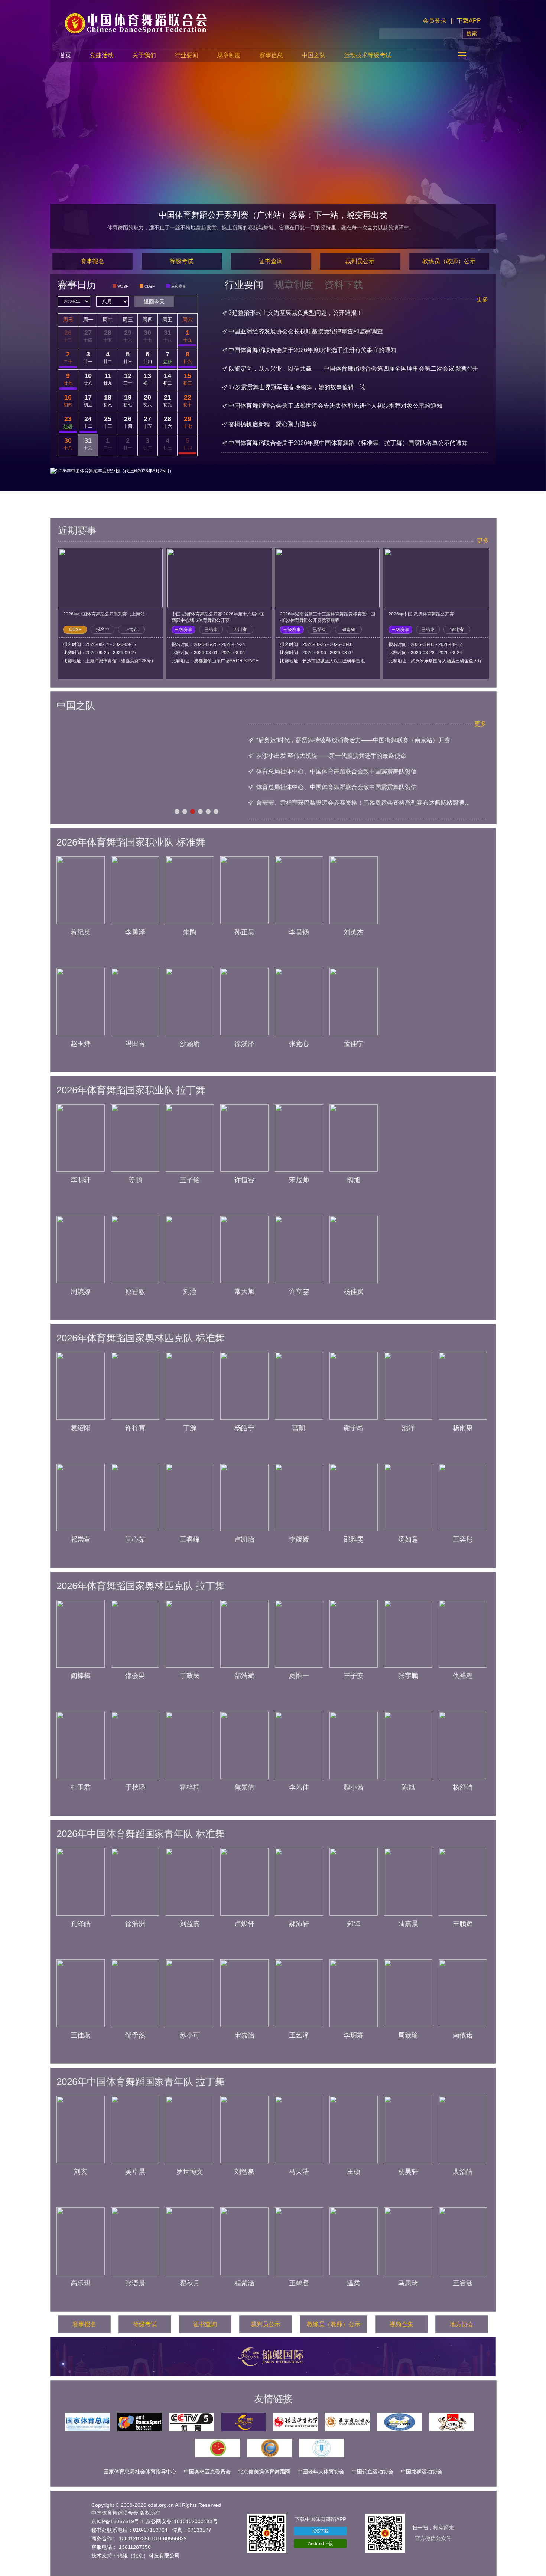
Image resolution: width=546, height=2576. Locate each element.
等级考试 (182, 261)
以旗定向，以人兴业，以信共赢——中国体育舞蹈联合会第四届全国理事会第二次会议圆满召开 (353, 369)
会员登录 (435, 21)
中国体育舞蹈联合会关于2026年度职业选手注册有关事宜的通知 (312, 350)
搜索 (472, 33)
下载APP (469, 21)
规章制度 (229, 55)
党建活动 (102, 55)
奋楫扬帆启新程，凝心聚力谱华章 (273, 424)
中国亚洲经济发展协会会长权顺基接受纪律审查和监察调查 (306, 331)
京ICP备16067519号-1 (118, 2521)
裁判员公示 (360, 261)
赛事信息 (271, 55)
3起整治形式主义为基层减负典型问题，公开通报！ (295, 313)
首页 (65, 55)
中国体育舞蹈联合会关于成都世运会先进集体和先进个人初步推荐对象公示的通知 (335, 406)
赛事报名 (92, 261)
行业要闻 (186, 55)
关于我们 (144, 55)
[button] (177, 812)
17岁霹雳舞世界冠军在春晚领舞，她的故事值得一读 (297, 387)
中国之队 (313, 55)
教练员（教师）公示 (449, 261)
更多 (482, 299)
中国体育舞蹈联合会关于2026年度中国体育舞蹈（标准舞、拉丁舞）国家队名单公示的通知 (348, 443)
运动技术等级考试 (368, 55)
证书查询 (271, 261)
